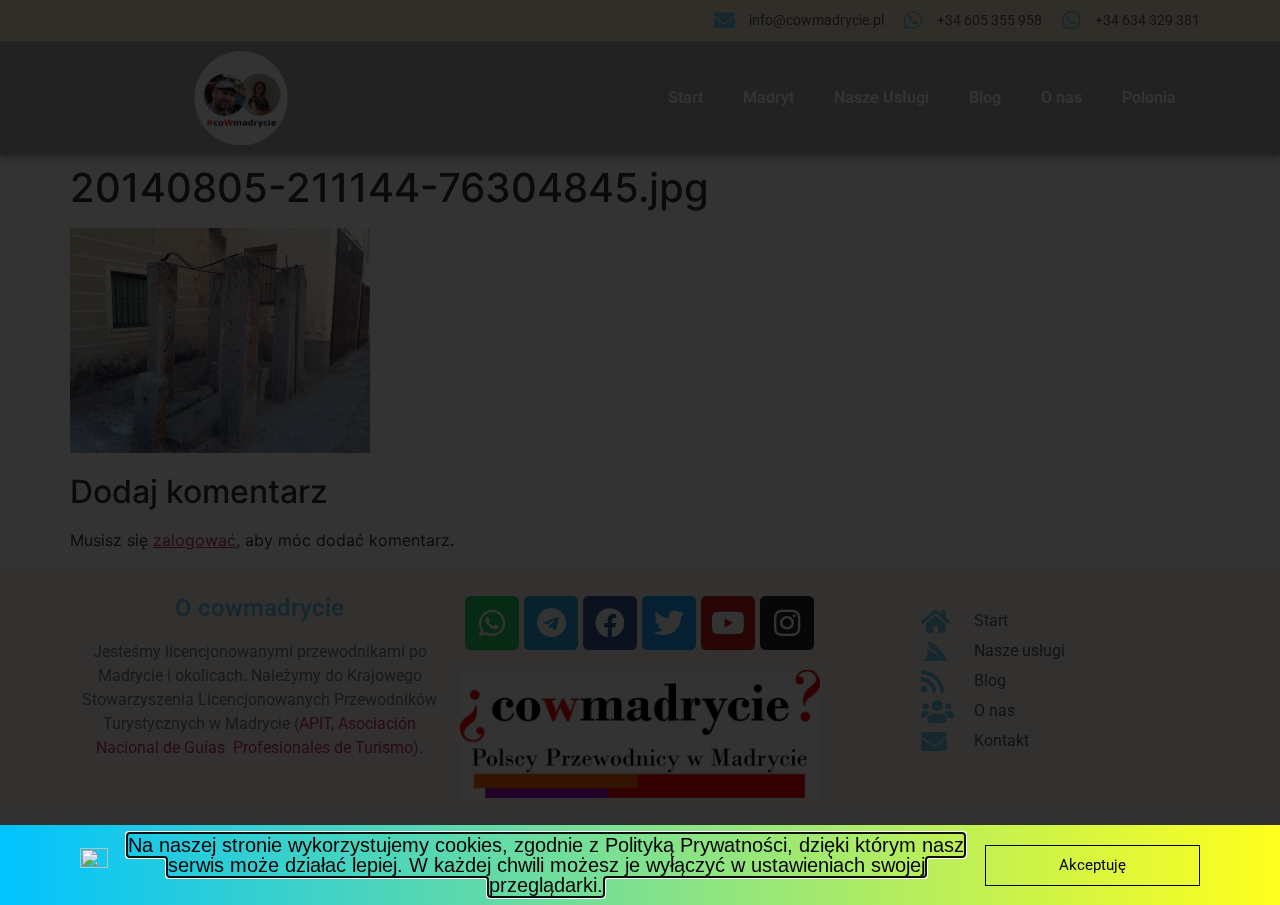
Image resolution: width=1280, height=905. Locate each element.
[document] (640, 452)
